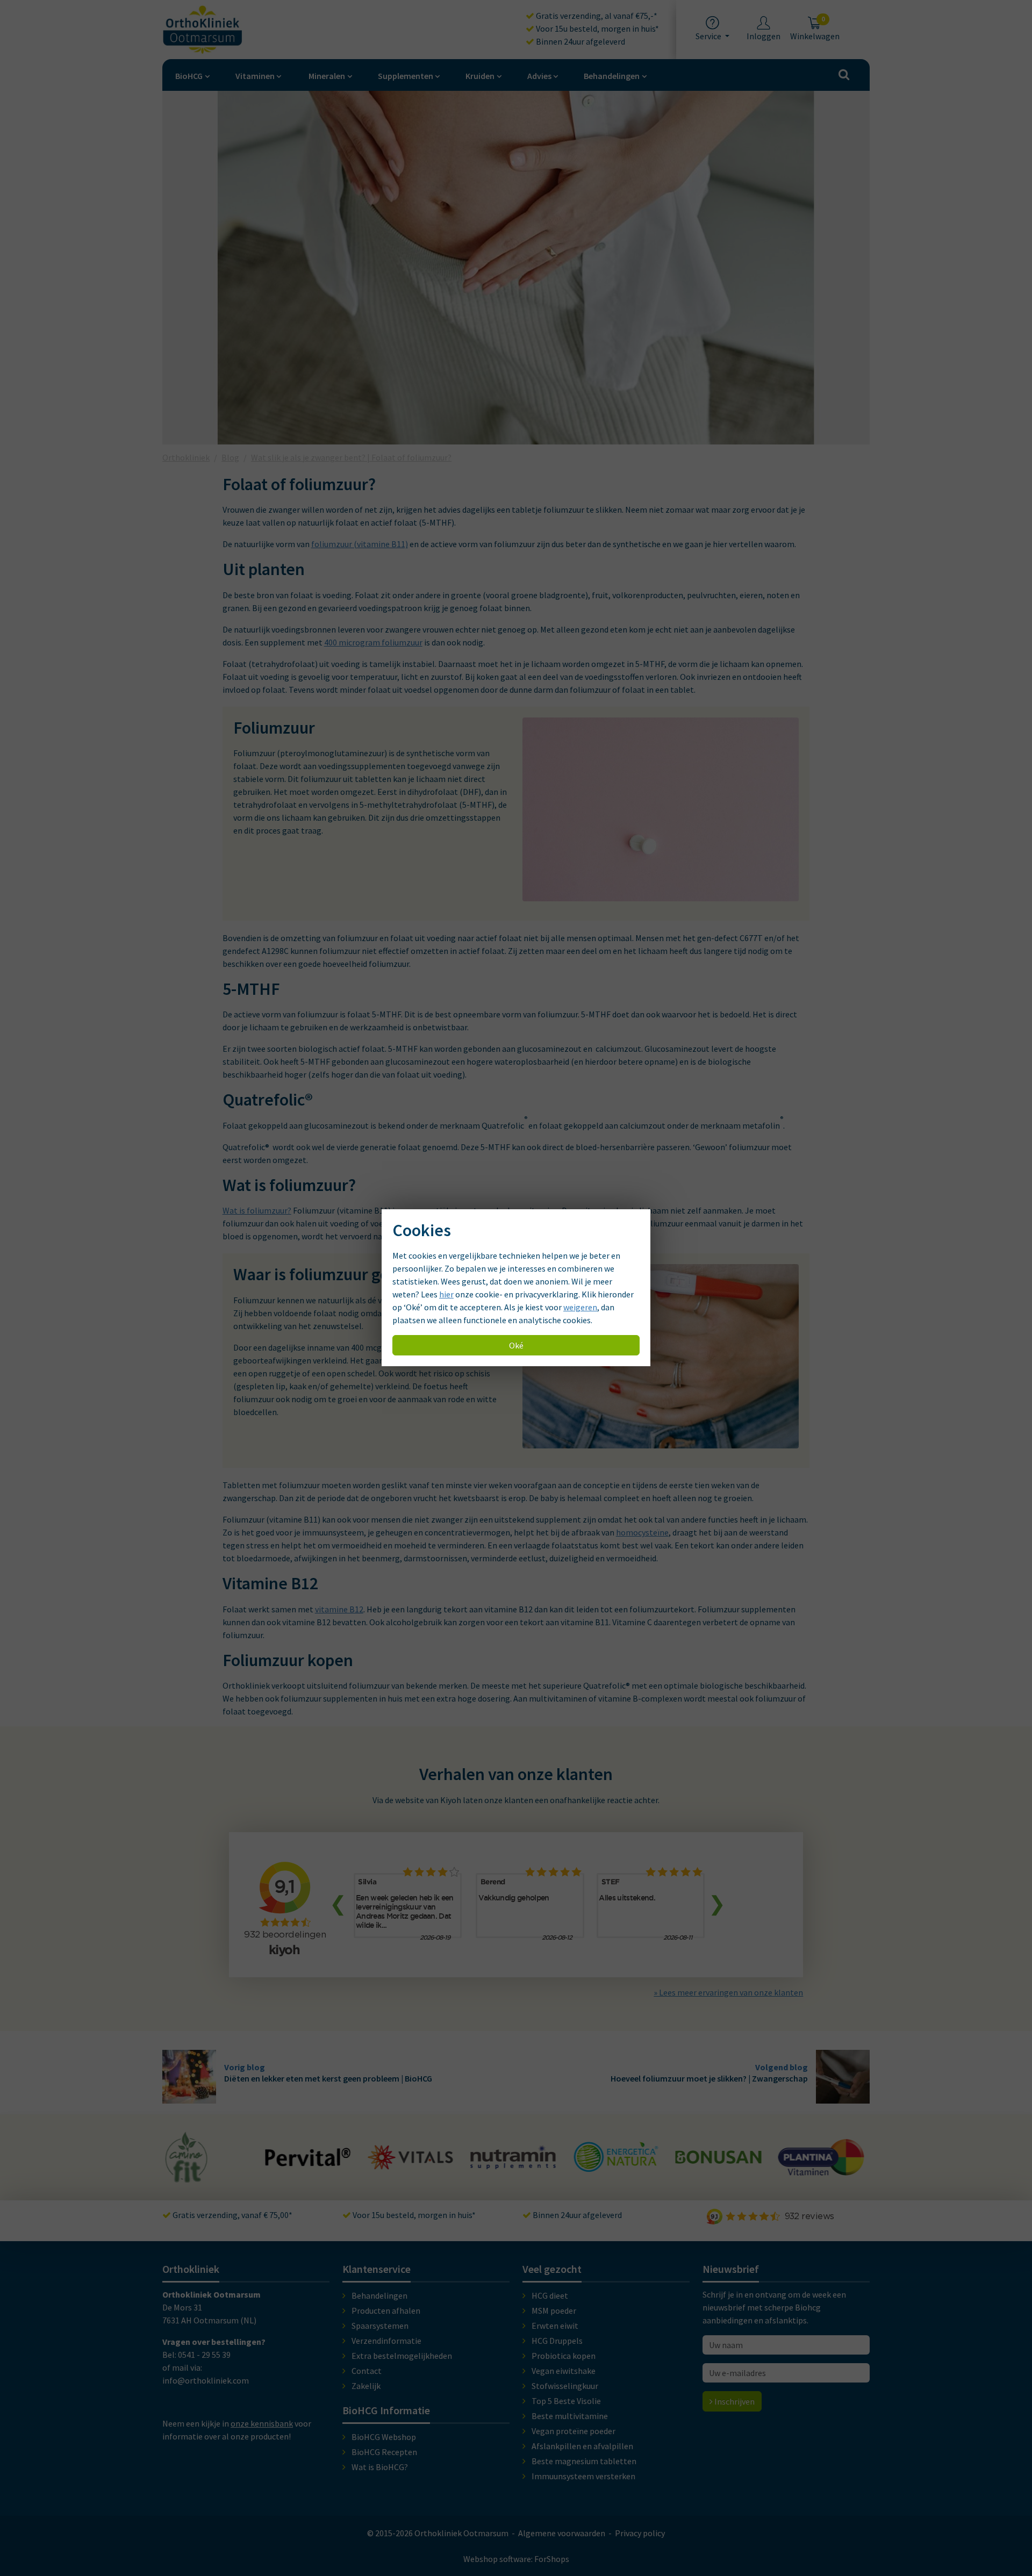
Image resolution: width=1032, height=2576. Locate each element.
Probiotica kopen (564, 2356)
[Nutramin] (513, 2163)
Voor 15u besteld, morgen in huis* (597, 28)
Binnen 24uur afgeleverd (580, 41)
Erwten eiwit (555, 2326)
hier (446, 1295)
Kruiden (480, 76)
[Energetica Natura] (615, 2166)
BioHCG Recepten (384, 2452)
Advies (539, 76)
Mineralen (327, 76)
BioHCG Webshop (384, 2437)
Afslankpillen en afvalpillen (582, 2446)
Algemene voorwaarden (562, 2533)
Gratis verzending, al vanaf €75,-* (596, 16)
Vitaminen (255, 76)
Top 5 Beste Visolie (566, 2401)
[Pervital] (308, 2161)
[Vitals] (411, 2163)
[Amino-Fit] (187, 2178)
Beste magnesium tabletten (584, 2461)
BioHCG (189, 76)
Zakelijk (366, 2386)
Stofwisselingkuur (565, 2386)
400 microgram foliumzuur (373, 642)
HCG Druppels (557, 2341)
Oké (516, 1346)
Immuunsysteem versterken (583, 2476)
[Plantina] (821, 2169)
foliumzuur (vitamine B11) (360, 544)
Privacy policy (640, 2533)
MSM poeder (554, 2310)
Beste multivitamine (570, 2416)
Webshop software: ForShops (516, 2559)
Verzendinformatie (386, 2341)
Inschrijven (734, 2401)
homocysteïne (642, 1532)
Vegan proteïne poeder (574, 2431)
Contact (367, 2371)
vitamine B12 (339, 1609)
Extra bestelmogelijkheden (402, 2356)
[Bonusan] (718, 2159)
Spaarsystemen (380, 2326)
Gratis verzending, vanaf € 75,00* (232, 2215)
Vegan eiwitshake (564, 2371)
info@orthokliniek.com (206, 2380)
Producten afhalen (386, 2310)
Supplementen (406, 76)
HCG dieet (550, 2295)
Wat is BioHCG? (380, 2467)
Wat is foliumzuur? (257, 1210)
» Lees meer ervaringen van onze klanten (728, 1992)
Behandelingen (612, 76)
